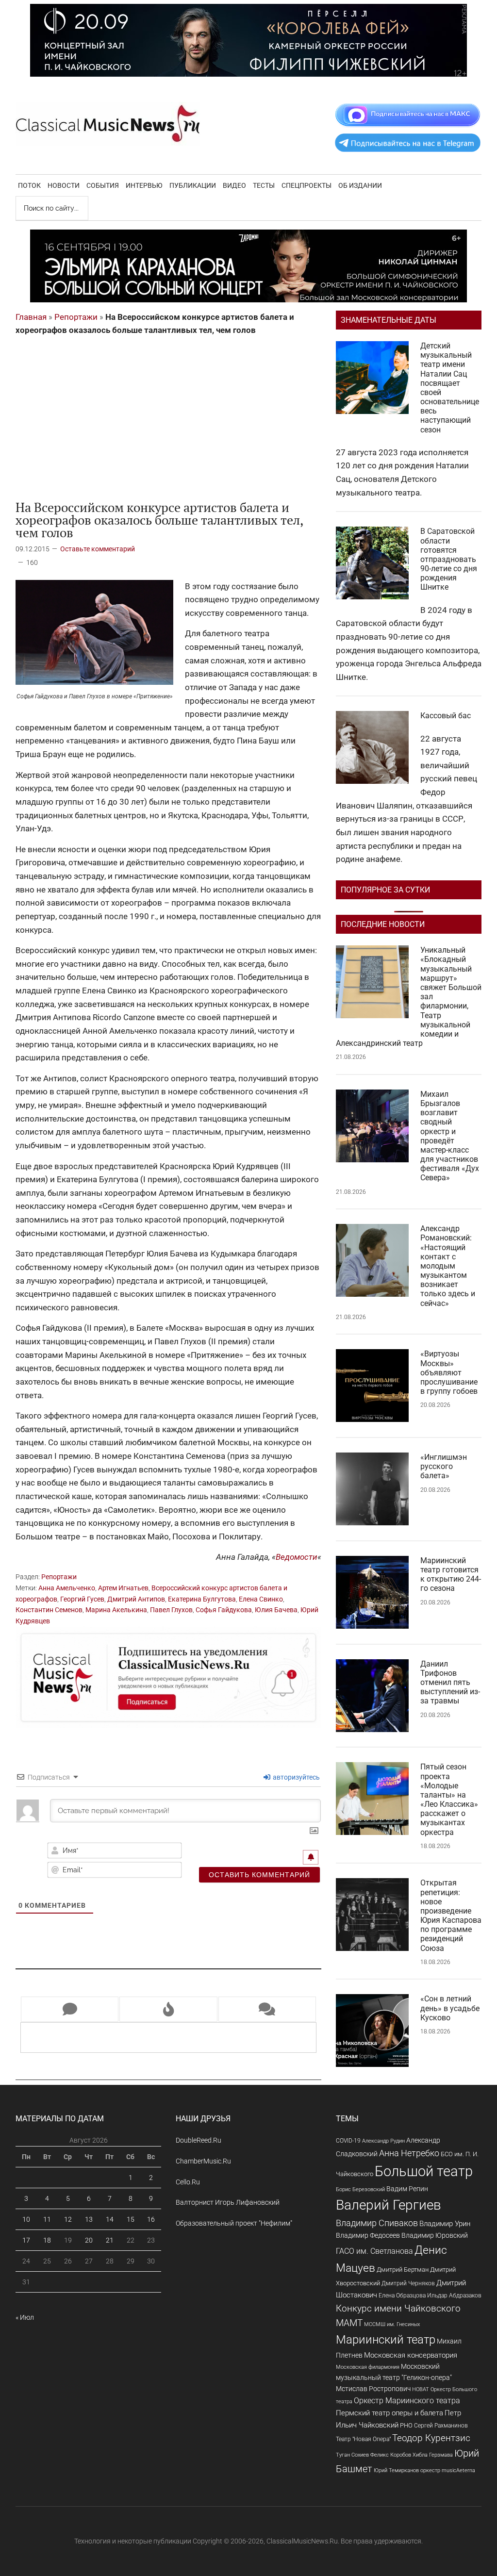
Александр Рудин (383, 2141)
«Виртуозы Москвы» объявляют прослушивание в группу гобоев (449, 1372)
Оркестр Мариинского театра (407, 2401)
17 (26, 2240)
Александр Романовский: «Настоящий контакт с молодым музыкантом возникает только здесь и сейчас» (448, 1266)
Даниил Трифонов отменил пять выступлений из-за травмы (450, 1683)
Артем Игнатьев (123, 1588)
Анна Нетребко (409, 2153)
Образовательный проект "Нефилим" (234, 2223)
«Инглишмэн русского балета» (444, 1466)
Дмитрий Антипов (136, 1599)
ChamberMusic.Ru (203, 2161)
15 (131, 2219)
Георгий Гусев (82, 1599)
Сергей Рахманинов (441, 2426)
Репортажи (76, 317)
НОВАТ (421, 2389)
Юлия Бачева (276, 1610)
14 (110, 2219)
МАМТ (349, 2323)
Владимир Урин (445, 2224)
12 (68, 2219)
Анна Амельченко (67, 1588)
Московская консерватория (411, 2355)
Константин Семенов (49, 1610)
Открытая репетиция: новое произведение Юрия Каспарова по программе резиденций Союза (451, 1915)
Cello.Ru (188, 2182)
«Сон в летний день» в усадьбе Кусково (450, 2008)
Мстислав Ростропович (373, 2389)
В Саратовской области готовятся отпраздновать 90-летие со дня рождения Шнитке (449, 559)
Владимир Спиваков (377, 2223)
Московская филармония (368, 2367)
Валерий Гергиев (389, 2205)
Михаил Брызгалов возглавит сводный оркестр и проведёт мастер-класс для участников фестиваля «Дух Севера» (450, 1136)
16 (151, 2219)
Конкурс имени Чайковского (398, 2308)
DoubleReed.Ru (199, 2140)
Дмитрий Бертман (403, 2270)
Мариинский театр (386, 2340)
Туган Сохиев (352, 2455)
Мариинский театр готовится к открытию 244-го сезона (451, 1575)
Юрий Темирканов (396, 2470)
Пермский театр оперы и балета (389, 2413)
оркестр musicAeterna (448, 2470)
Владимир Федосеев (368, 2235)
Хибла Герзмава (433, 2455)
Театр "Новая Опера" (363, 2439)
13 (89, 2219)
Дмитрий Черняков (408, 2283)
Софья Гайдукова (224, 1610)
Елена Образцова (402, 2295)
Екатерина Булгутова (202, 1599)
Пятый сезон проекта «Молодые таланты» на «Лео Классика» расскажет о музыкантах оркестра (449, 1799)
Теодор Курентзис (431, 2438)
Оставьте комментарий (98, 549)
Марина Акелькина (116, 1610)
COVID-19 (348, 2140)
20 (89, 2240)
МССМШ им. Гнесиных (392, 2324)
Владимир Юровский (435, 2235)
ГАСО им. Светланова (374, 2251)
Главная (31, 317)
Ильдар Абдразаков (454, 2295)
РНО (406, 2425)
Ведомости (297, 1557)
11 (47, 2219)
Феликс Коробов (391, 2455)
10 (26, 2219)
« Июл (25, 2317)
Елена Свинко (261, 1599)
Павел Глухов (171, 1610)
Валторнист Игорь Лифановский (228, 2202)
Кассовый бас (446, 716)
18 (47, 2240)
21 (110, 2240)
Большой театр (424, 2171)
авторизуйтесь (296, 1777)
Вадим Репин (407, 2189)
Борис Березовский (360, 2189)
